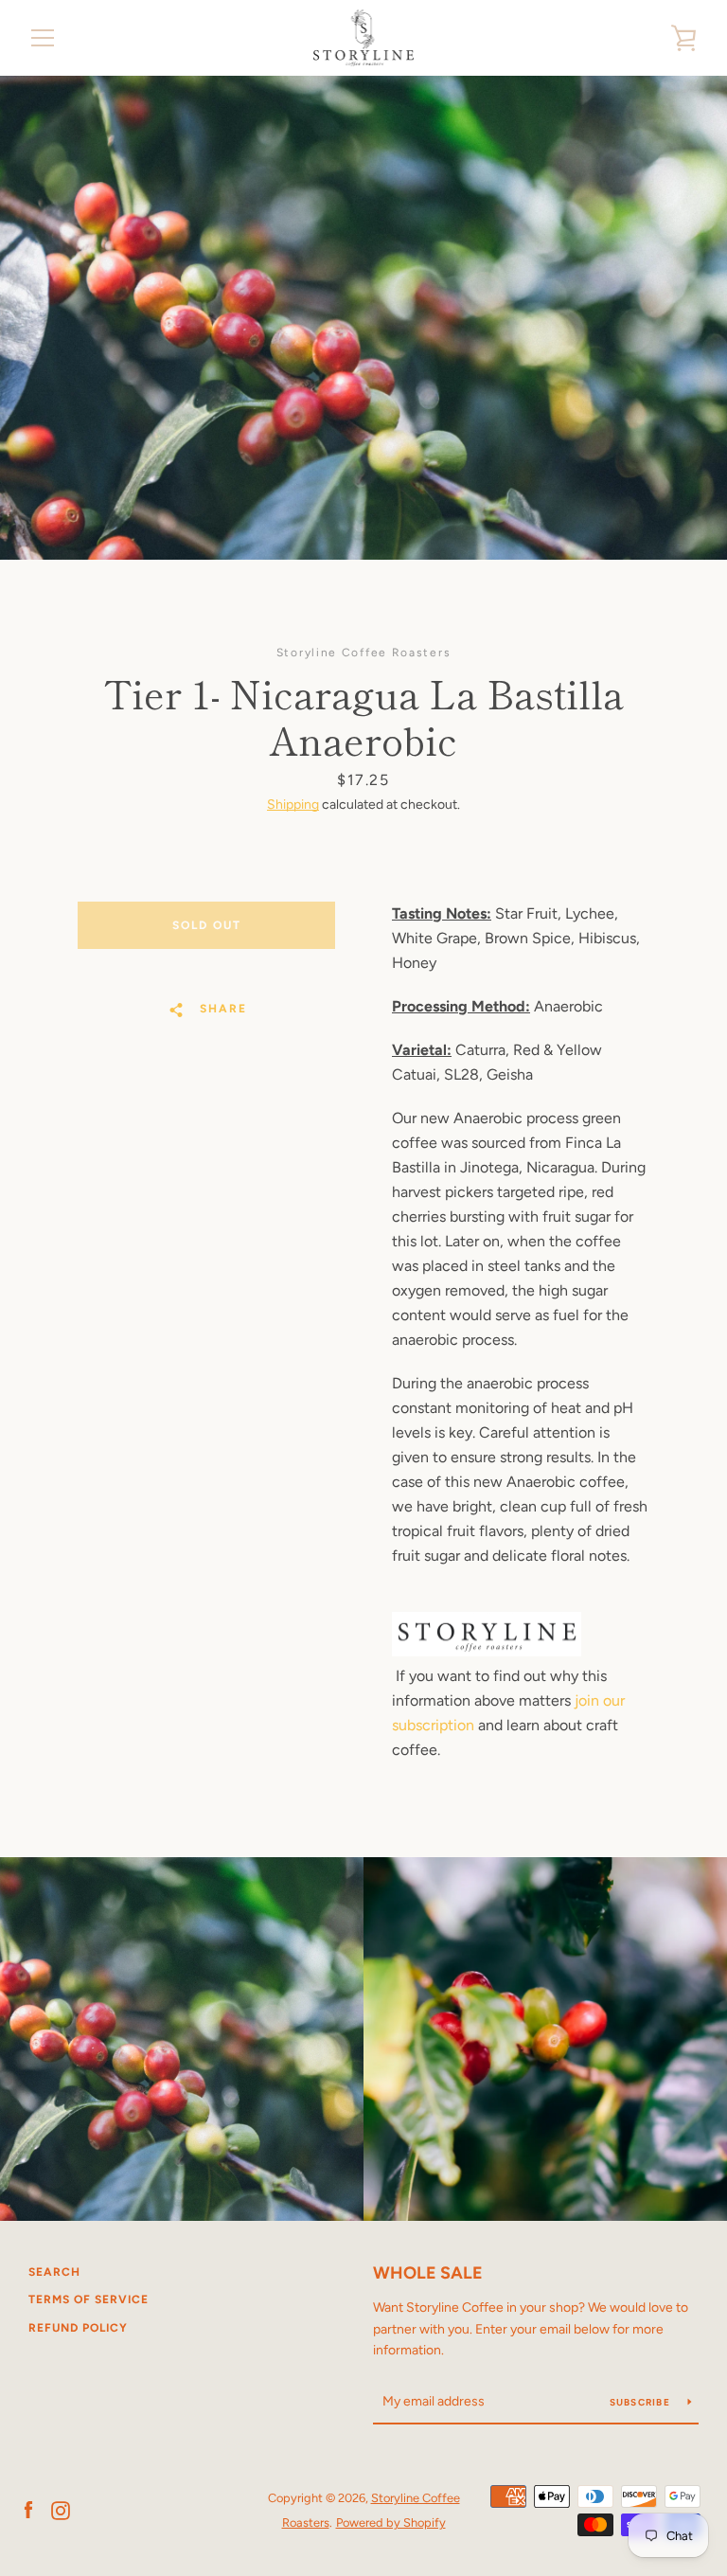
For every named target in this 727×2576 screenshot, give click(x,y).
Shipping (293, 805)
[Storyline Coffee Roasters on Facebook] (28, 2509)
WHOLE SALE (428, 2273)
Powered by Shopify (391, 2522)
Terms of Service (89, 2299)
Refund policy (78, 2328)
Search (54, 2272)
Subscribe (642, 2402)
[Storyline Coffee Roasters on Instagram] (61, 2509)
